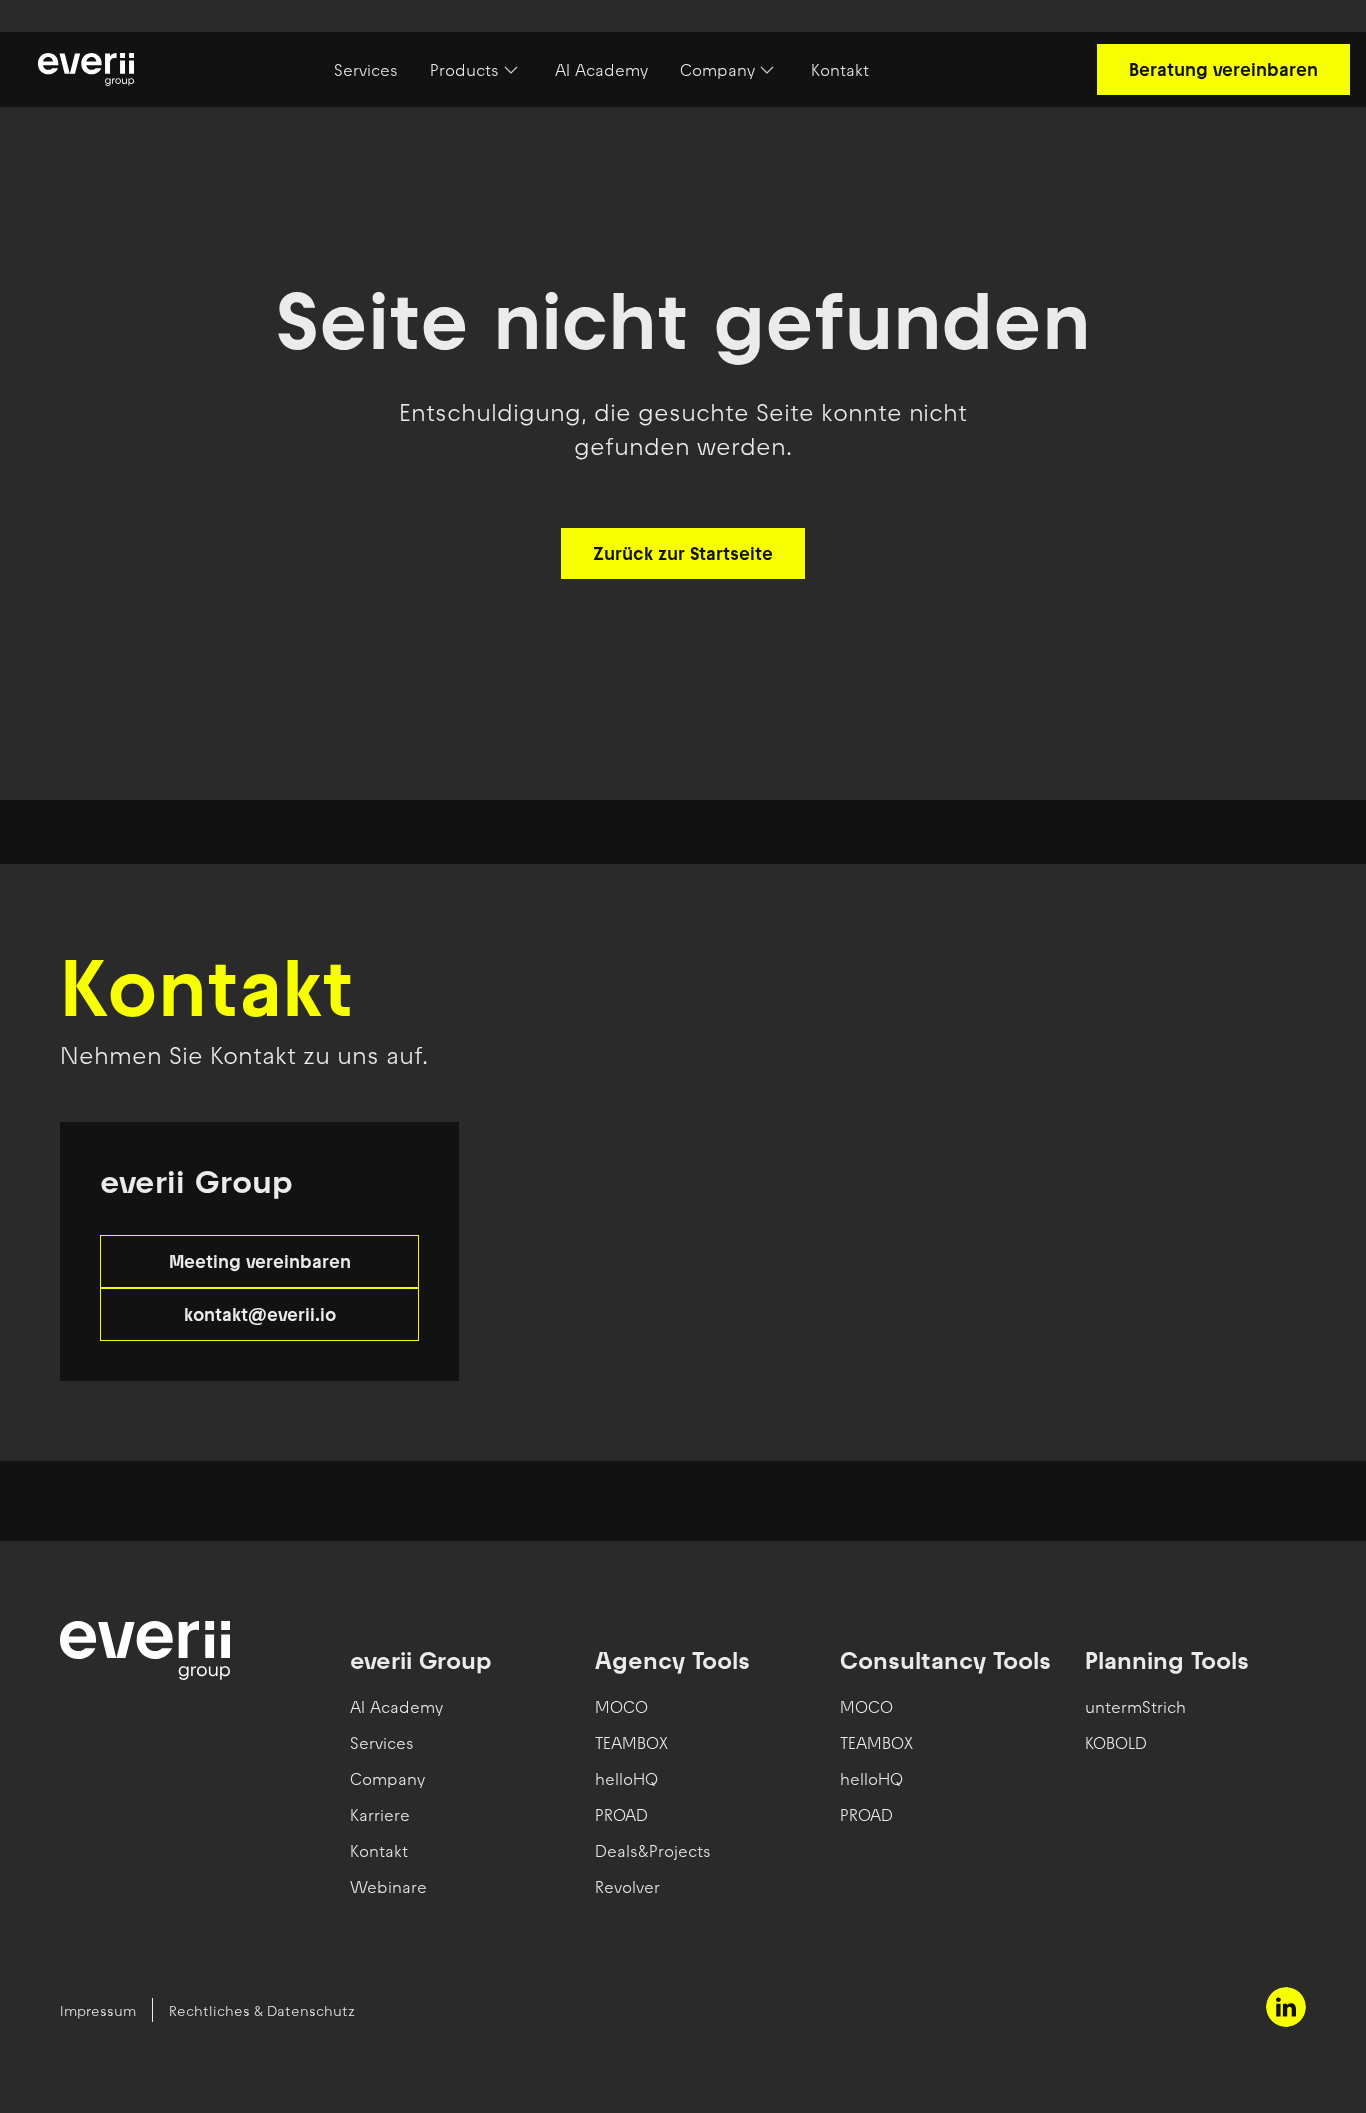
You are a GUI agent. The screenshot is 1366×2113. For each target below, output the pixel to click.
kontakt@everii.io (260, 1314)
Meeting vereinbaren (260, 1261)
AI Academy (601, 70)
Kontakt (840, 70)
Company (717, 70)
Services (366, 70)
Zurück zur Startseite (683, 553)
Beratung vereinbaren (1223, 69)
